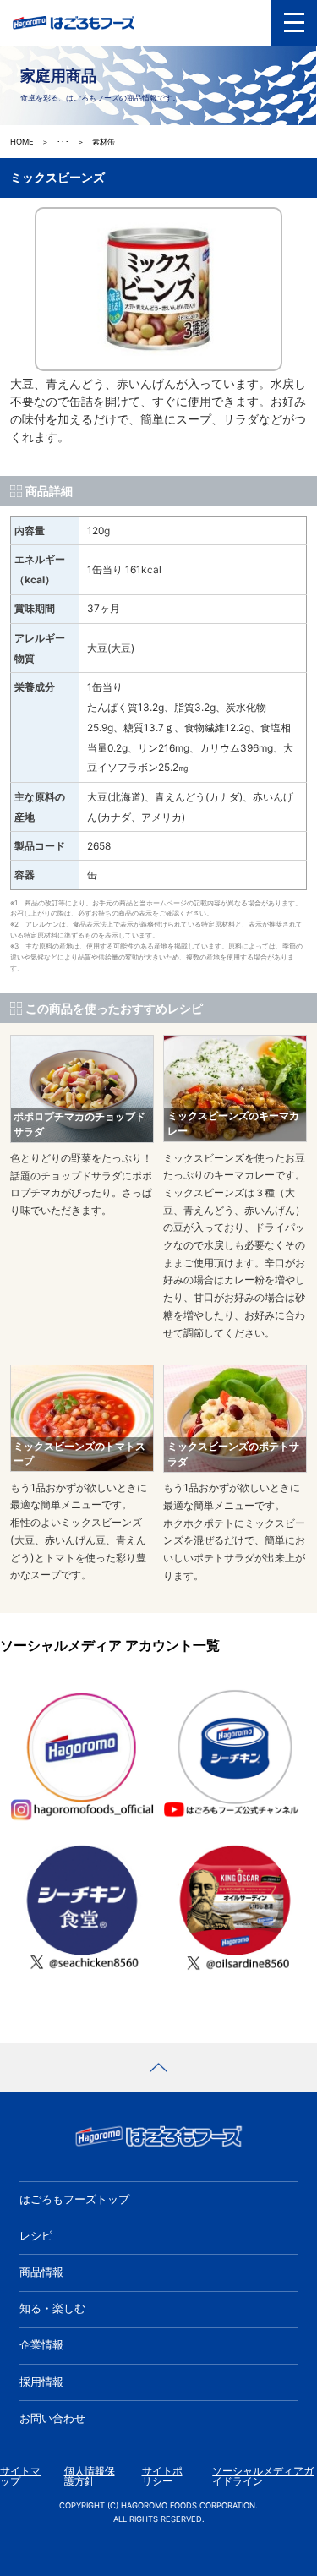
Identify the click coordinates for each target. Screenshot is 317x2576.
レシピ (36, 2236)
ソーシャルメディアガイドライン (263, 2477)
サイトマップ (20, 2477)
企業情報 (41, 2345)
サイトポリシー (162, 2477)
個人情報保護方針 (90, 2477)
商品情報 (41, 2272)
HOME (22, 142)
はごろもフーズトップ (74, 2199)
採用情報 (41, 2382)
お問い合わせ (52, 2418)
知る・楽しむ (52, 2308)
